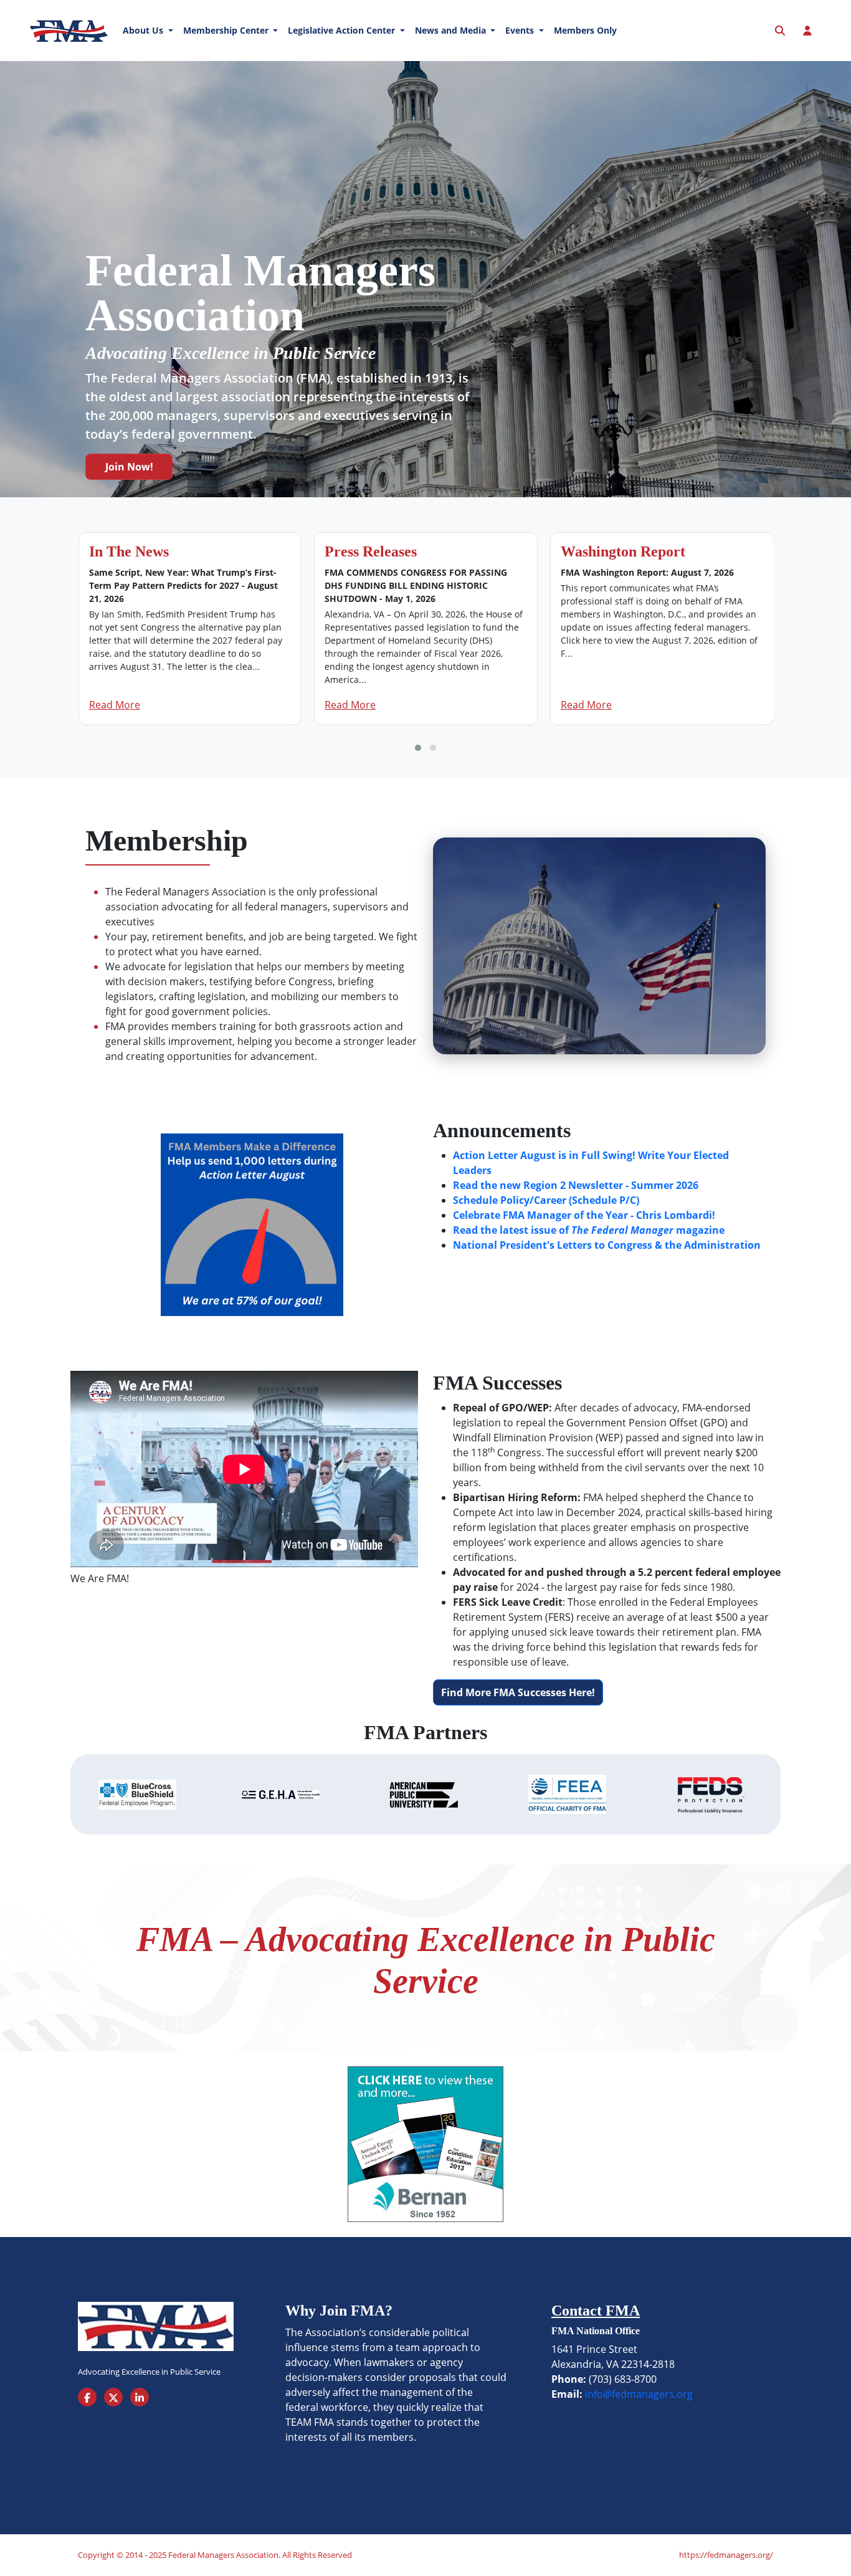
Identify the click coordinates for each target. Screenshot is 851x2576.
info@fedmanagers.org (639, 2394)
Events (521, 30)
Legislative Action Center (343, 30)
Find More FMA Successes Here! (518, 1692)
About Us (144, 30)
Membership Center (227, 30)
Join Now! (129, 467)
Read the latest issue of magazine (589, 1230)
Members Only (585, 30)
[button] (418, 748)
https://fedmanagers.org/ (726, 2555)
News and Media (452, 30)
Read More (115, 705)
